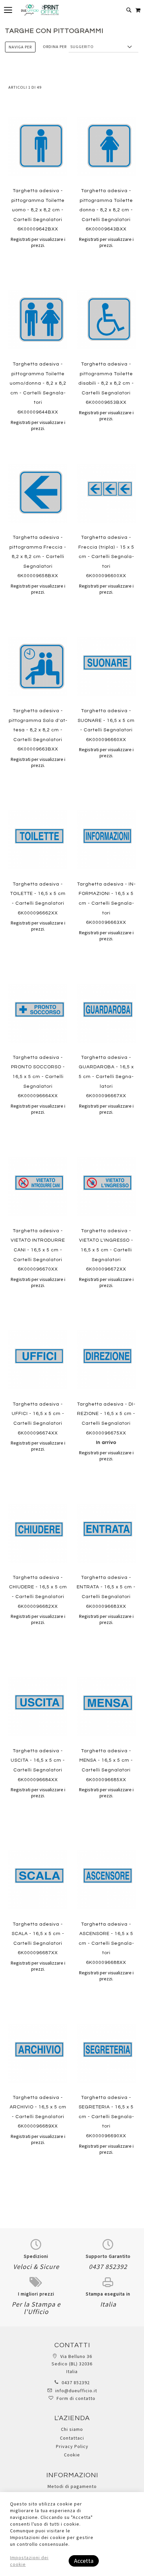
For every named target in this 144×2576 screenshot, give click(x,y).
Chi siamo (72, 2429)
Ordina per (55, 47)
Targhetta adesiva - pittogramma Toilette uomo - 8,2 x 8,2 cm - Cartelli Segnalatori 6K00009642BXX (38, 210)
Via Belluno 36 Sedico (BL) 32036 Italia (72, 2364)
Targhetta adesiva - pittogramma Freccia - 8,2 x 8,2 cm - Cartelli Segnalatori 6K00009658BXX (38, 557)
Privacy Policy (72, 2446)
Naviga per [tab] (20, 47)
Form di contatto (76, 2398)
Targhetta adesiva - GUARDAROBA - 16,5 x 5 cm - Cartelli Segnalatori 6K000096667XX (106, 1077)
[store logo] (40, 10)
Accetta (84, 2561)
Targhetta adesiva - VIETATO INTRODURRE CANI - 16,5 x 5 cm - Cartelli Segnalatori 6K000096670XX (38, 1250)
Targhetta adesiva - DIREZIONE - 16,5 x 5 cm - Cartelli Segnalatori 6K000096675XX (106, 1423)
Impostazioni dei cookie (29, 2561)
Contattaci (72, 2438)
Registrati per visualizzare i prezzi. (38, 242)
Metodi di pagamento (72, 2486)
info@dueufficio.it (76, 2391)
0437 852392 (76, 2382)
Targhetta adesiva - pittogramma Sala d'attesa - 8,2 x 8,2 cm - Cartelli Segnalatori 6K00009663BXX (38, 730)
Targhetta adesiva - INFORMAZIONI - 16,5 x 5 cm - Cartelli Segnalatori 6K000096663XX (106, 903)
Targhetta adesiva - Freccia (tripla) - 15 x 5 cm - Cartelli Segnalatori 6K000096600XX (106, 557)
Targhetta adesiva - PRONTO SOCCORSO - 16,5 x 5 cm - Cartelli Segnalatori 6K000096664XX (38, 1077)
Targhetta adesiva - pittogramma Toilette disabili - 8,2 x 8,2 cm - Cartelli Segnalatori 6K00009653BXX (106, 383)
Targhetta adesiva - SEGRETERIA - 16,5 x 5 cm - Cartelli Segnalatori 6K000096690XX (106, 2117)
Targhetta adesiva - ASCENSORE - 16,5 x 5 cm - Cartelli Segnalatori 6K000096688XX (106, 1943)
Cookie (72, 2455)
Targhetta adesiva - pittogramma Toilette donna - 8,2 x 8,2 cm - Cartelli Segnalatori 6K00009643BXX (106, 210)
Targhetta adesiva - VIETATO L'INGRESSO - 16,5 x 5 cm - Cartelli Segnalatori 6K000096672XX (106, 1250)
